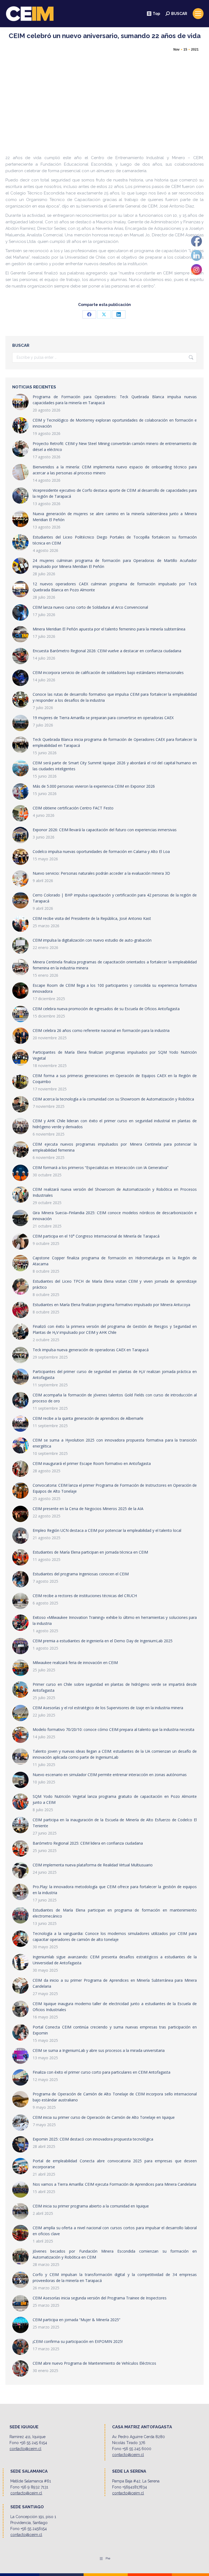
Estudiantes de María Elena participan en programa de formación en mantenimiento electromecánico (115, 1913)
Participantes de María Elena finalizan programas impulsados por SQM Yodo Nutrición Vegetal (115, 1055)
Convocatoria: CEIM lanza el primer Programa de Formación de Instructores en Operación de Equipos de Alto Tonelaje (115, 1488)
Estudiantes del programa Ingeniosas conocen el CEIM (81, 1574)
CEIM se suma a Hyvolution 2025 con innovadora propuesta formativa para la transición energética (115, 1443)
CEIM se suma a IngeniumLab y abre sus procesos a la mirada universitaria (99, 2050)
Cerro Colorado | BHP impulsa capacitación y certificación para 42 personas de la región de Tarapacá (115, 898)
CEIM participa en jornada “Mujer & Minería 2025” (76, 2320)
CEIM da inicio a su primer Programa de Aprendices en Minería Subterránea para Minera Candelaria (115, 1983)
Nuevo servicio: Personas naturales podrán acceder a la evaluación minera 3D (101, 873)
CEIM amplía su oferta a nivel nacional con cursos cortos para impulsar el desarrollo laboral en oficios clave (115, 2231)
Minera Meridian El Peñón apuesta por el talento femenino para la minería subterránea (109, 629)
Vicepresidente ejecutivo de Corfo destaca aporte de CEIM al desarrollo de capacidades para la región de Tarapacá (115, 493)
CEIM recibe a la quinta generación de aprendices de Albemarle (88, 1418)
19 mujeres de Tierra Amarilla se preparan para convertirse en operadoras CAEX (103, 718)
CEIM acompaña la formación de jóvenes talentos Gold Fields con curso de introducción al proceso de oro (115, 1398)
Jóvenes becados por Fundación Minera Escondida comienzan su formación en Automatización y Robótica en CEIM (115, 2254)
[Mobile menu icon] (198, 14)
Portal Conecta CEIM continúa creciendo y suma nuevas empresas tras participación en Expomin (115, 2030)
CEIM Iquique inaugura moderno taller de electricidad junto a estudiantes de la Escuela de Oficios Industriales (115, 2007)
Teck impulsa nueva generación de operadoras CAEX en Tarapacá (91, 1350)
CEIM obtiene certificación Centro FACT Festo (73, 808)
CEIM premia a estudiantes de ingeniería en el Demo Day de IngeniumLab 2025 (103, 1641)
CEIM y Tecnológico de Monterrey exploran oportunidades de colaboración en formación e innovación (115, 423)
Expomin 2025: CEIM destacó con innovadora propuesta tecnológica (93, 2139)
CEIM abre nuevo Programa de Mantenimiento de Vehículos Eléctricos (94, 2363)
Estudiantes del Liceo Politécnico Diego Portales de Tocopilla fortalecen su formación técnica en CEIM (115, 540)
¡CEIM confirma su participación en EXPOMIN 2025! (78, 2341)
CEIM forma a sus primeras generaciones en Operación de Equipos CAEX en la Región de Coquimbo (115, 1079)
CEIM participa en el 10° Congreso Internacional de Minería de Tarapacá (96, 1236)
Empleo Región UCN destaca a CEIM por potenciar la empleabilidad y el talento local (107, 1530)
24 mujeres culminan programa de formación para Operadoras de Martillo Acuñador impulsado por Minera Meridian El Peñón (115, 563)
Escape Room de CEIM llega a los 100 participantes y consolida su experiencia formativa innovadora (115, 988)
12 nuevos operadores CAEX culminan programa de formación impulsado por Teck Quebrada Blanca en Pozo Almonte (115, 587)
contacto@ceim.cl (25, 2449)
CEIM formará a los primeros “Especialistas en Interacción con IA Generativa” (101, 1168)
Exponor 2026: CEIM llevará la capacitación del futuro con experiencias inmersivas (105, 830)
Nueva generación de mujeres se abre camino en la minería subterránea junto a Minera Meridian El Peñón (115, 517)
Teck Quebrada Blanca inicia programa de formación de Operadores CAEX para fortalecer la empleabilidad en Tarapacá (115, 742)
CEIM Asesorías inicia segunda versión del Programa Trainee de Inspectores (100, 2298)
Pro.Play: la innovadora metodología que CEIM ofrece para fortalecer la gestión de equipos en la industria (115, 1890)
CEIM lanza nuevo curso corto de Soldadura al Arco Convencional (90, 607)
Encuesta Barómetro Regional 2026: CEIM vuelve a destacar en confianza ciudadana (107, 651)
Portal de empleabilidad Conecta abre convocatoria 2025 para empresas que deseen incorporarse (115, 2164)
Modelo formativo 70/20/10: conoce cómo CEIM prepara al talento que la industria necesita (113, 1729)
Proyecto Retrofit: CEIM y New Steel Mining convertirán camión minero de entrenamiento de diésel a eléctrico (115, 446)
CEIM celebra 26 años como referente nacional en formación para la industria (101, 1030)
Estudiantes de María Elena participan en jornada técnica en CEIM (90, 1552)
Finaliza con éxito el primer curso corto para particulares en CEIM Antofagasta (102, 2072)
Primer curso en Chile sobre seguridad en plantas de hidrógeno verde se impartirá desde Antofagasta (115, 1687)
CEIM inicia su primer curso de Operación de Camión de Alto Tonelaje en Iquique (104, 2117)
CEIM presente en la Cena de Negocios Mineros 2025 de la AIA (88, 1509)
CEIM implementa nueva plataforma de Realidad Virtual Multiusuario (93, 1865)
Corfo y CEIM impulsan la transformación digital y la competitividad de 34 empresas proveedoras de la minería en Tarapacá (115, 2277)
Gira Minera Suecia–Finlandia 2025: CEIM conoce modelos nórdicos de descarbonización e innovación (115, 1216)
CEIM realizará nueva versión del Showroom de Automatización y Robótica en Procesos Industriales (115, 1192)
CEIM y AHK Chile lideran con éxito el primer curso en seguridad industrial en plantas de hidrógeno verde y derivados (115, 1124)
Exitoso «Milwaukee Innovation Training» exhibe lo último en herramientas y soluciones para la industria (115, 1620)
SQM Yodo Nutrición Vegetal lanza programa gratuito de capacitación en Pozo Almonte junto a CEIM (115, 1799)
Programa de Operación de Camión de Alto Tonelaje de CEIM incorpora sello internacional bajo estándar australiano (115, 2097)
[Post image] (20, 402)
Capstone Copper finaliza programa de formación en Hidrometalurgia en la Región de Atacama (115, 1261)
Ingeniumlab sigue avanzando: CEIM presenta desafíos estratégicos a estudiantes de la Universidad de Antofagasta (115, 1960)
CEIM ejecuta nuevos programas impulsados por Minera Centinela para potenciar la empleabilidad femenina (115, 1147)
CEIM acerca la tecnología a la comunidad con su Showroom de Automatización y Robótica (113, 1099)
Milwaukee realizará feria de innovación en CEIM (75, 1663)
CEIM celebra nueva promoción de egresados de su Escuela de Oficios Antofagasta (106, 1009)
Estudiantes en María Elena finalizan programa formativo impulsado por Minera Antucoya (111, 1305)
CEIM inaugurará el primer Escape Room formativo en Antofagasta (92, 1463)
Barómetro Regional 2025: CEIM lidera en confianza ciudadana (88, 1843)
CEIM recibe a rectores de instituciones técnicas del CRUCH (85, 1596)
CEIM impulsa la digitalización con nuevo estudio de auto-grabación (92, 940)
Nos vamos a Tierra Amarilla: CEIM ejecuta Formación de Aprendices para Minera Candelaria (114, 2184)
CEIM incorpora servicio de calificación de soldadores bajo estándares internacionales (108, 672)
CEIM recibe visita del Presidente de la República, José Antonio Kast (92, 918)
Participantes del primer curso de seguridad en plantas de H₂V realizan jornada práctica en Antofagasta (115, 1374)
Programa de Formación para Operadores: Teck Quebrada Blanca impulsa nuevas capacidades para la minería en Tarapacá (115, 400)
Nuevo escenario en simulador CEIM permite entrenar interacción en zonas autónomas (110, 1775)
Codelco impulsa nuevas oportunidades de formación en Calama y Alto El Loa (101, 851)
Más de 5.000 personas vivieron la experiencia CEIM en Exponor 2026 (94, 786)
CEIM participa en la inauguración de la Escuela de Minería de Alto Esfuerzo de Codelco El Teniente (115, 1823)
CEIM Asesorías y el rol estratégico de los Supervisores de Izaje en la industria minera (108, 1708)
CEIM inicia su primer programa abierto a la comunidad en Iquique (91, 2206)
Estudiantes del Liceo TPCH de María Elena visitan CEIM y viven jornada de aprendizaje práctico (115, 1284)
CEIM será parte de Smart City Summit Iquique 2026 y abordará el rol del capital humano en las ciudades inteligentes (115, 766)
